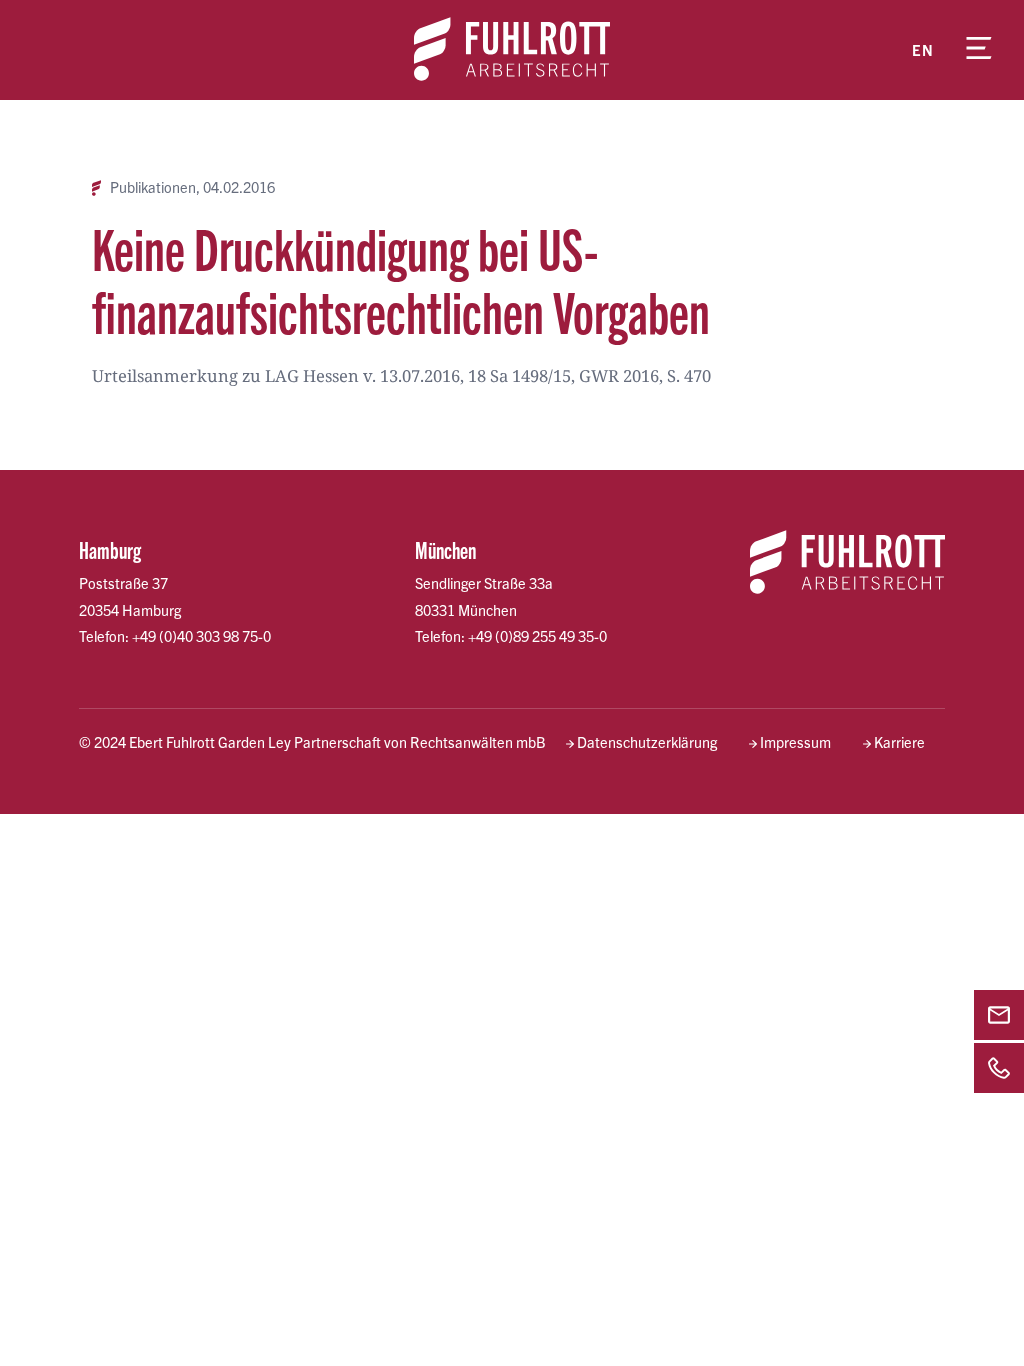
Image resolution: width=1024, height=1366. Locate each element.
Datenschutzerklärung (647, 742)
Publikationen (153, 187)
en (923, 50)
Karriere (899, 742)
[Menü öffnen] (979, 50)
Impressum (795, 742)
